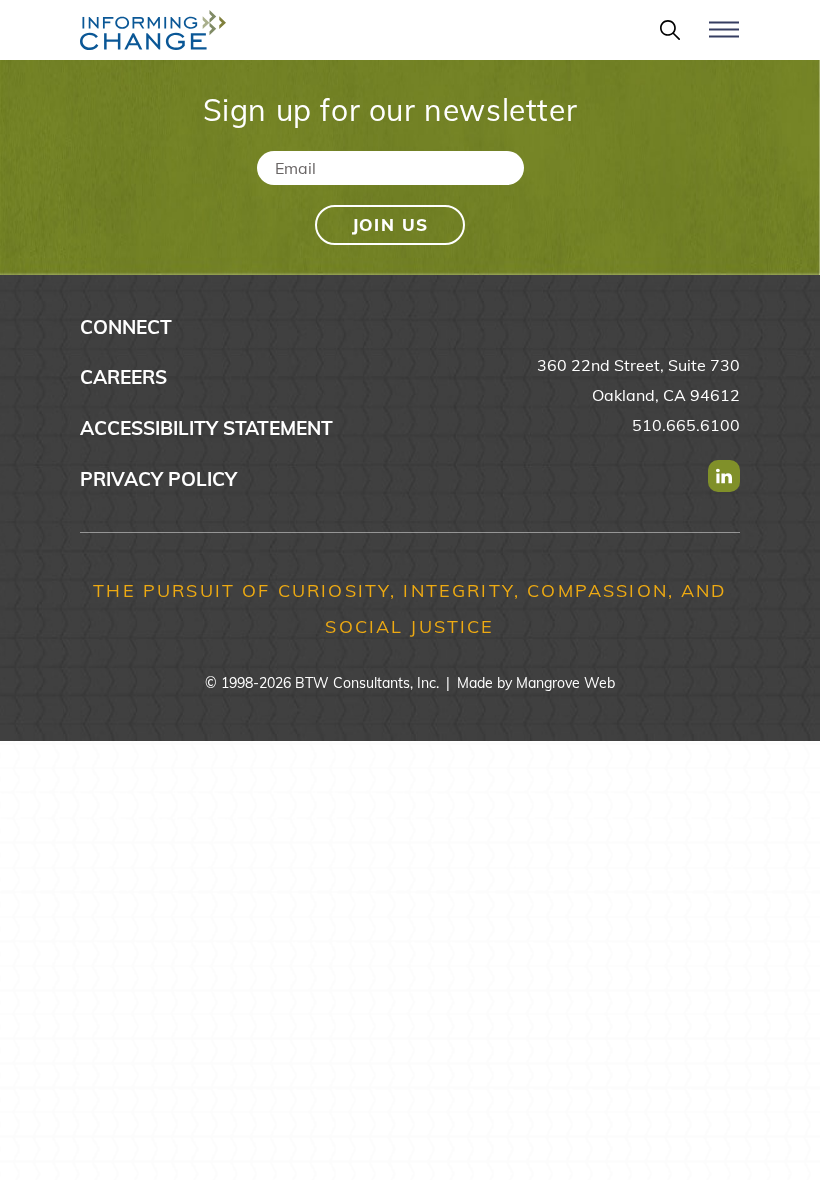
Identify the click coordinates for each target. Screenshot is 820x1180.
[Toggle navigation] (724, 38)
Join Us (390, 224)
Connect (126, 327)
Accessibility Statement (206, 428)
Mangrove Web (565, 683)
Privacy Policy (158, 479)
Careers (123, 377)
